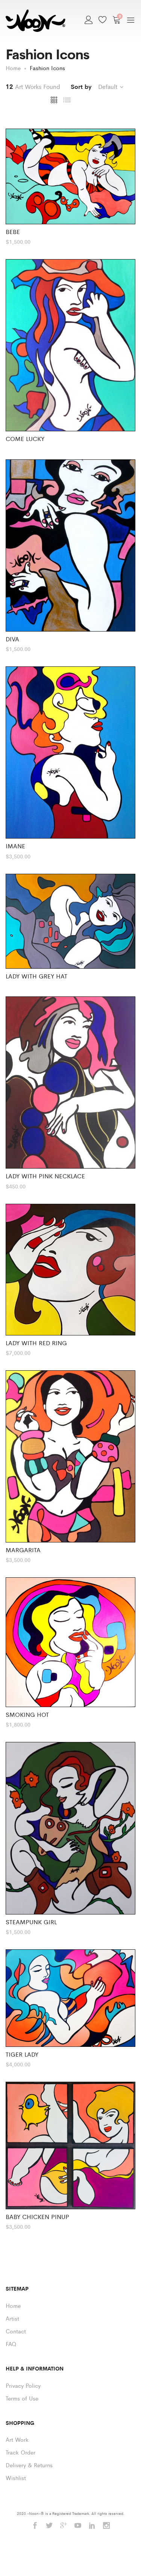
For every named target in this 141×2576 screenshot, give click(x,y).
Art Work (17, 2439)
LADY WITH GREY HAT (36, 976)
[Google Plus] (64, 2526)
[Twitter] (49, 2526)
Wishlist (16, 2478)
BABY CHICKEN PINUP (37, 2217)
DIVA (12, 639)
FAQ (11, 2344)
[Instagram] (106, 2526)
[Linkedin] (92, 2526)
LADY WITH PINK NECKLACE (45, 1176)
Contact (16, 2331)
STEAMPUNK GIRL (31, 1922)
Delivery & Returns (29, 2465)
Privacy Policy (23, 2385)
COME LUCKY (25, 439)
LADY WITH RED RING (36, 1343)
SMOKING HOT (27, 1714)
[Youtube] (78, 2526)
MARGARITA (23, 1550)
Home (13, 2305)
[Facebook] (35, 2526)
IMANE (15, 846)
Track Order (20, 2452)
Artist (12, 2318)
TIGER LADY (22, 2054)
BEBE (13, 232)
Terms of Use (22, 2398)
